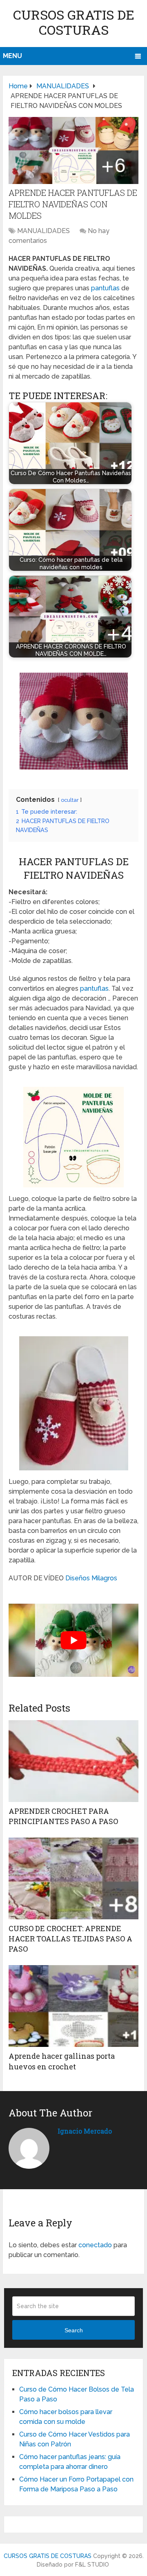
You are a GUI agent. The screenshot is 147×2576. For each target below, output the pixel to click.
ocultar (70, 800)
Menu (12, 56)
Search (74, 2330)
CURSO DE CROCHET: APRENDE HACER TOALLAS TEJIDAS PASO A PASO (70, 1939)
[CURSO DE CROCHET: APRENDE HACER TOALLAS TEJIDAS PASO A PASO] (73, 1878)
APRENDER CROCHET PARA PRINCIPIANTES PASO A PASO (63, 1816)
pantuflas (105, 288)
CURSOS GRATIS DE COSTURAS (74, 22)
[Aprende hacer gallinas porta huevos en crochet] (73, 2006)
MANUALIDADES (43, 231)
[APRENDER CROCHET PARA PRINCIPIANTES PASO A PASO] (73, 1761)
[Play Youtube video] (73, 1640)
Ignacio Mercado (85, 2131)
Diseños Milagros (91, 1578)
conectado (95, 2245)
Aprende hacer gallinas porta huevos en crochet (62, 2061)
